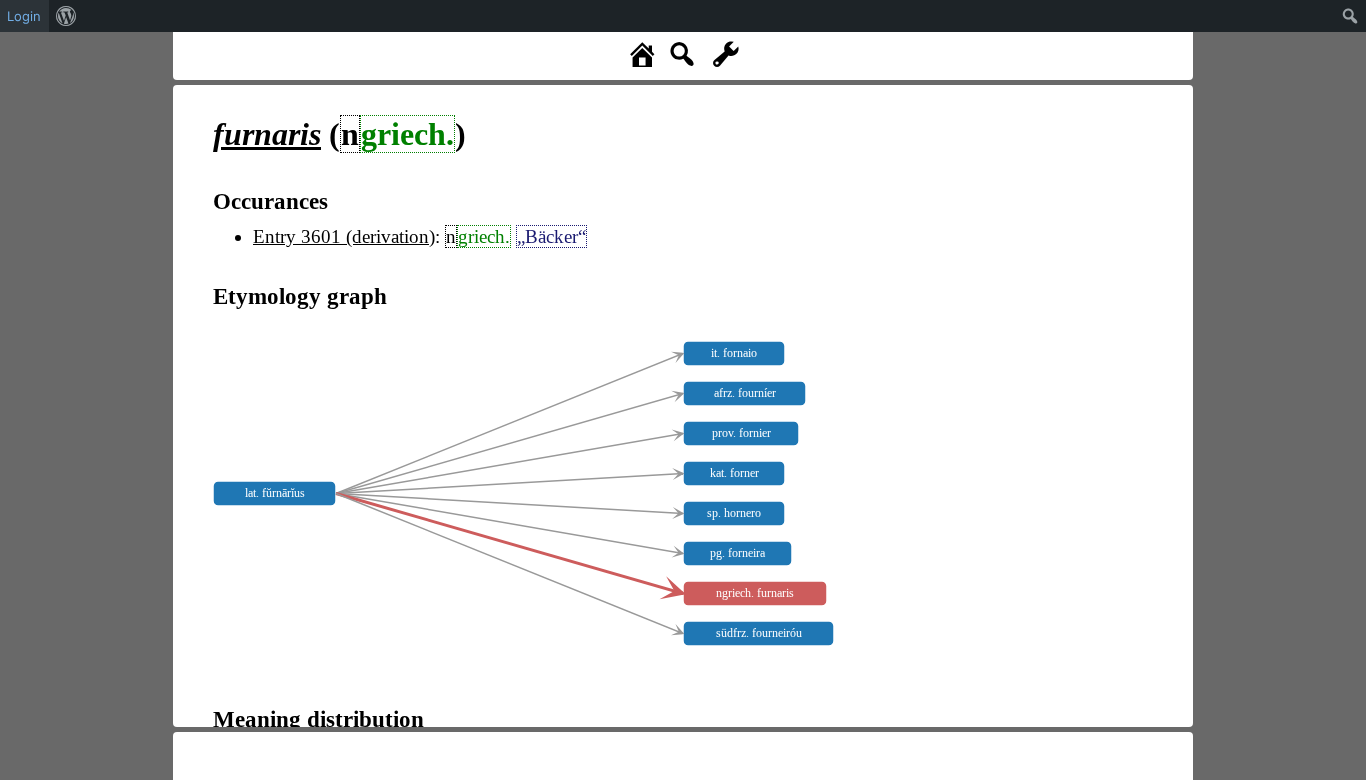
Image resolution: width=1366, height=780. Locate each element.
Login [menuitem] (24, 16)
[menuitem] (66, 16)
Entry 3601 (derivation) (344, 236)
